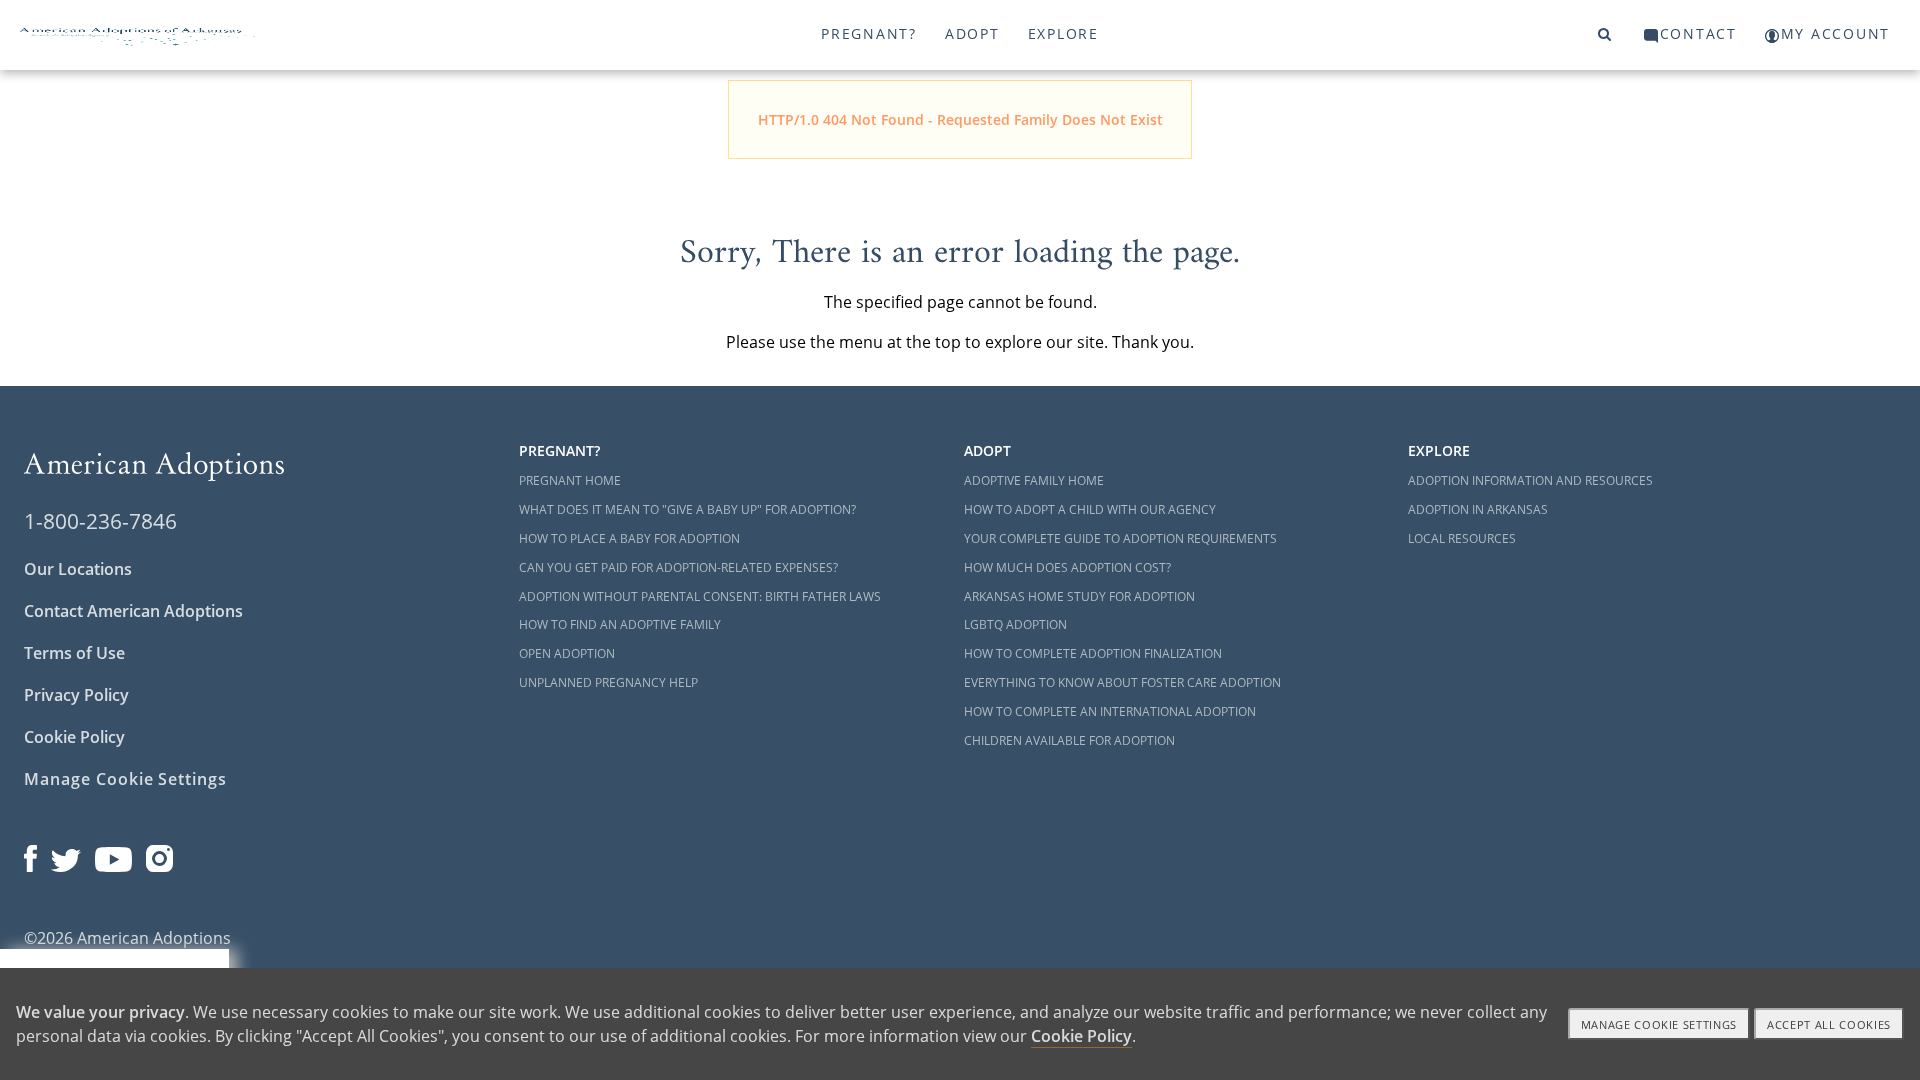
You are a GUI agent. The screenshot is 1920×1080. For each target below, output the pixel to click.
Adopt (972, 33)
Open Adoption (567, 653)
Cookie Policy (74, 737)
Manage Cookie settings (1659, 1024)
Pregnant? (869, 33)
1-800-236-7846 (100, 521)
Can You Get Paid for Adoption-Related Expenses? (678, 567)
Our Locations (78, 569)
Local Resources (1462, 538)
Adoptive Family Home (1034, 480)
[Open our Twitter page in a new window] (66, 854)
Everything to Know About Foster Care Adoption (1122, 682)
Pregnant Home (570, 480)
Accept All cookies (1829, 1024)
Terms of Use (74, 653)
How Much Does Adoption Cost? (1067, 567)
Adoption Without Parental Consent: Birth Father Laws (700, 596)
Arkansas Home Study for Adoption (1079, 596)
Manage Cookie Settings (125, 779)
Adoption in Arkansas (1478, 509)
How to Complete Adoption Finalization (1093, 653)
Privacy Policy (76, 695)
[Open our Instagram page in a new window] (160, 854)
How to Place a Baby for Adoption (629, 538)
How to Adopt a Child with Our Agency (1090, 509)
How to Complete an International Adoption (1110, 711)
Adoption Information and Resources (1530, 480)
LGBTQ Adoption (1015, 624)
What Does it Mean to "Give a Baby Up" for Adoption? (687, 509)
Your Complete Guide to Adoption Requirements (1120, 538)
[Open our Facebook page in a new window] (30, 854)
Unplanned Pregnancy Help (608, 682)
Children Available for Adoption (1069, 740)
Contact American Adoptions (133, 611)
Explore (1063, 33)
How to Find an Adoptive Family (620, 624)
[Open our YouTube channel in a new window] (113, 854)
